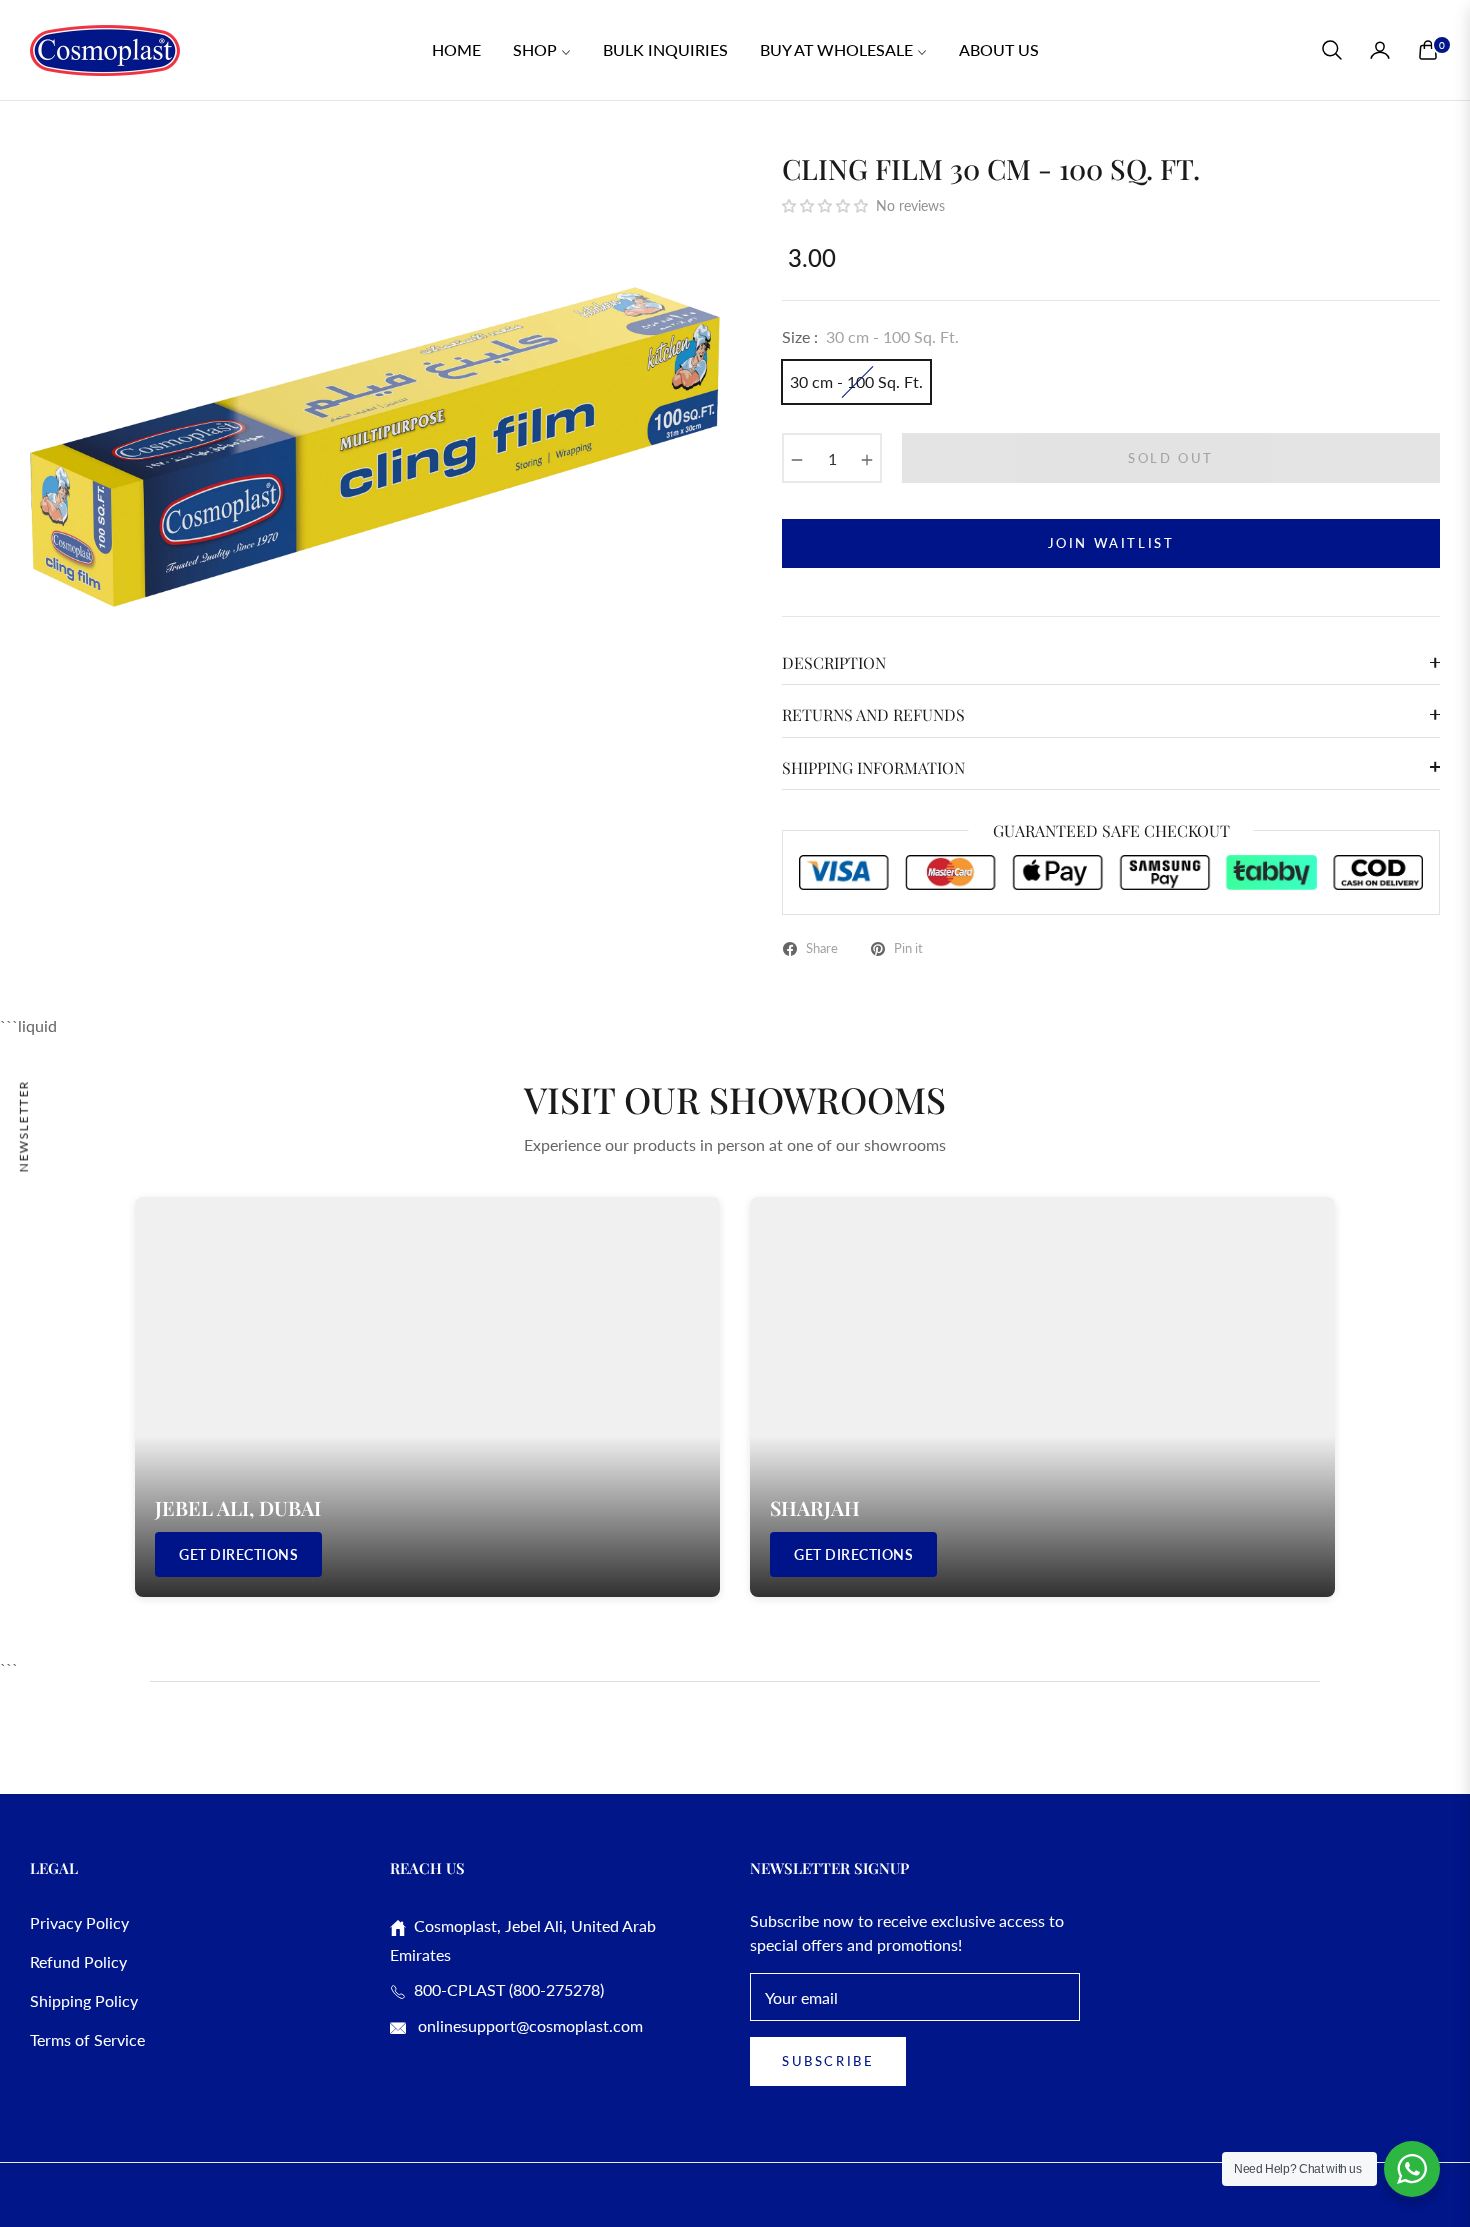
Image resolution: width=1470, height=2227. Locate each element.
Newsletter (23, 1125)
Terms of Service (87, 2039)
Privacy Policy (79, 1922)
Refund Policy (78, 1961)
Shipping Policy (84, 2000)
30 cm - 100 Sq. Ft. (856, 381)
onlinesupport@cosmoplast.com (528, 2025)
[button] (1332, 50)
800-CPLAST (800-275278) (505, 1989)
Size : (870, 336)
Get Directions (238, 1554)
